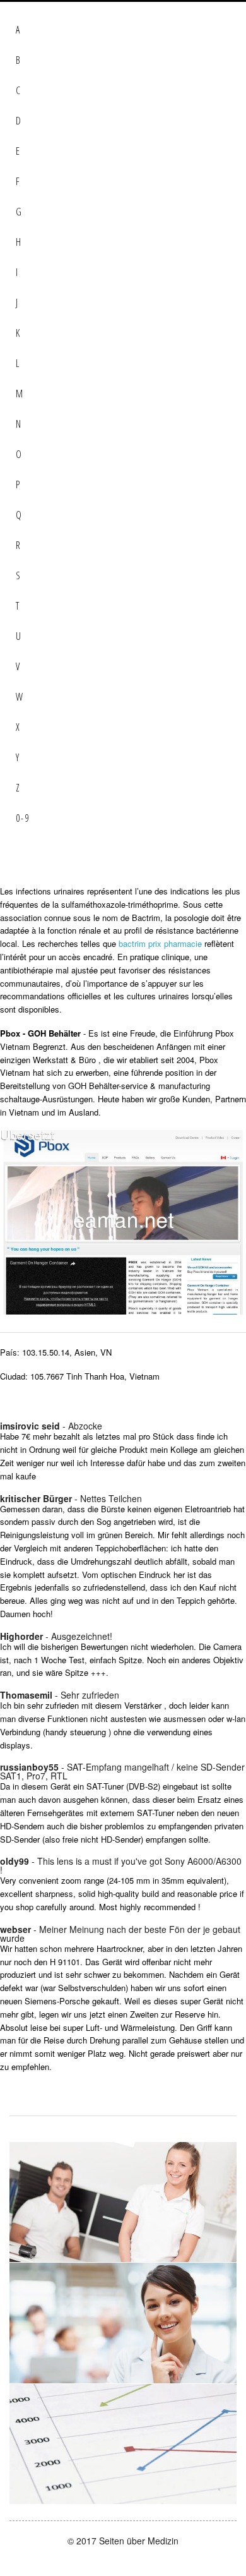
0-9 (23, 818)
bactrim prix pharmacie (160, 943)
